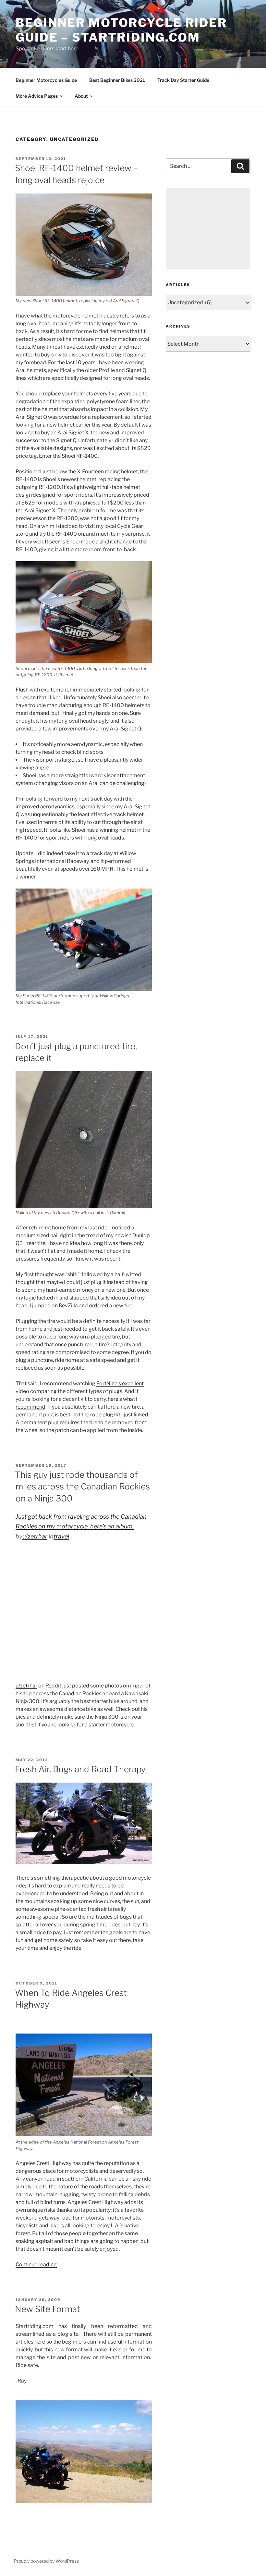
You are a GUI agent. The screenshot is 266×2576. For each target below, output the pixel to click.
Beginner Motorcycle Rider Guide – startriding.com (121, 30)
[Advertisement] (208, 228)
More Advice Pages (37, 96)
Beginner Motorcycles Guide (46, 80)
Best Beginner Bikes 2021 (117, 80)
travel (61, 1536)
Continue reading (36, 2265)
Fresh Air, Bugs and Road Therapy (80, 1769)
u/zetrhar (35, 1536)
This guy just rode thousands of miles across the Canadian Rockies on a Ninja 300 (82, 1487)
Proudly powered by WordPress (46, 2561)
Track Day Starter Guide (183, 80)
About (81, 96)
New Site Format (48, 2309)
